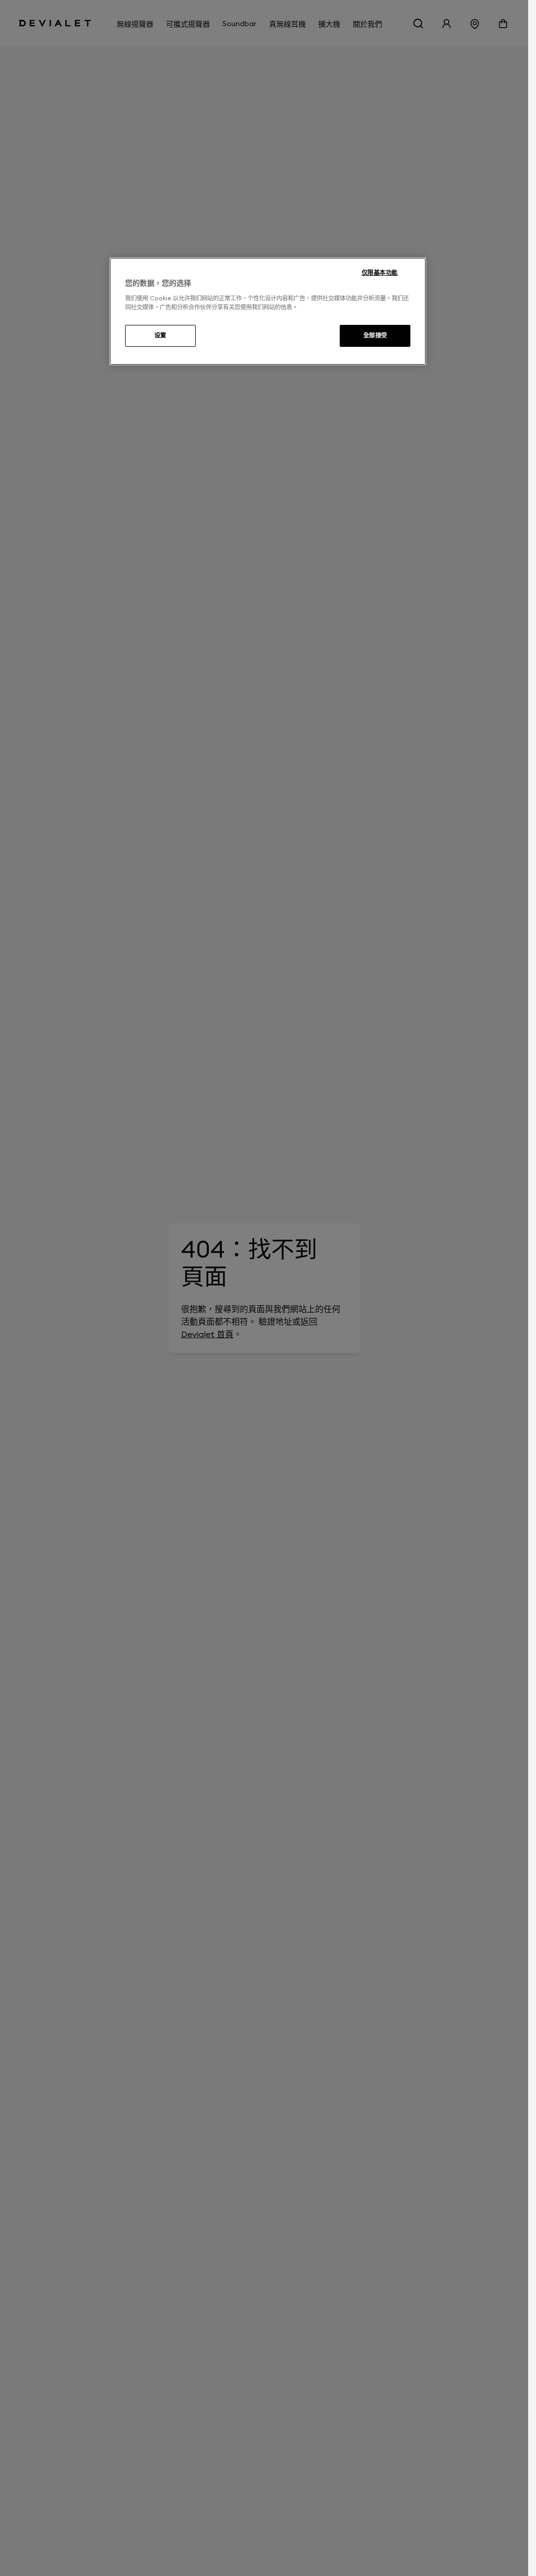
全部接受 (375, 335)
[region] (268, 311)
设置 (160, 335)
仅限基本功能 (380, 273)
